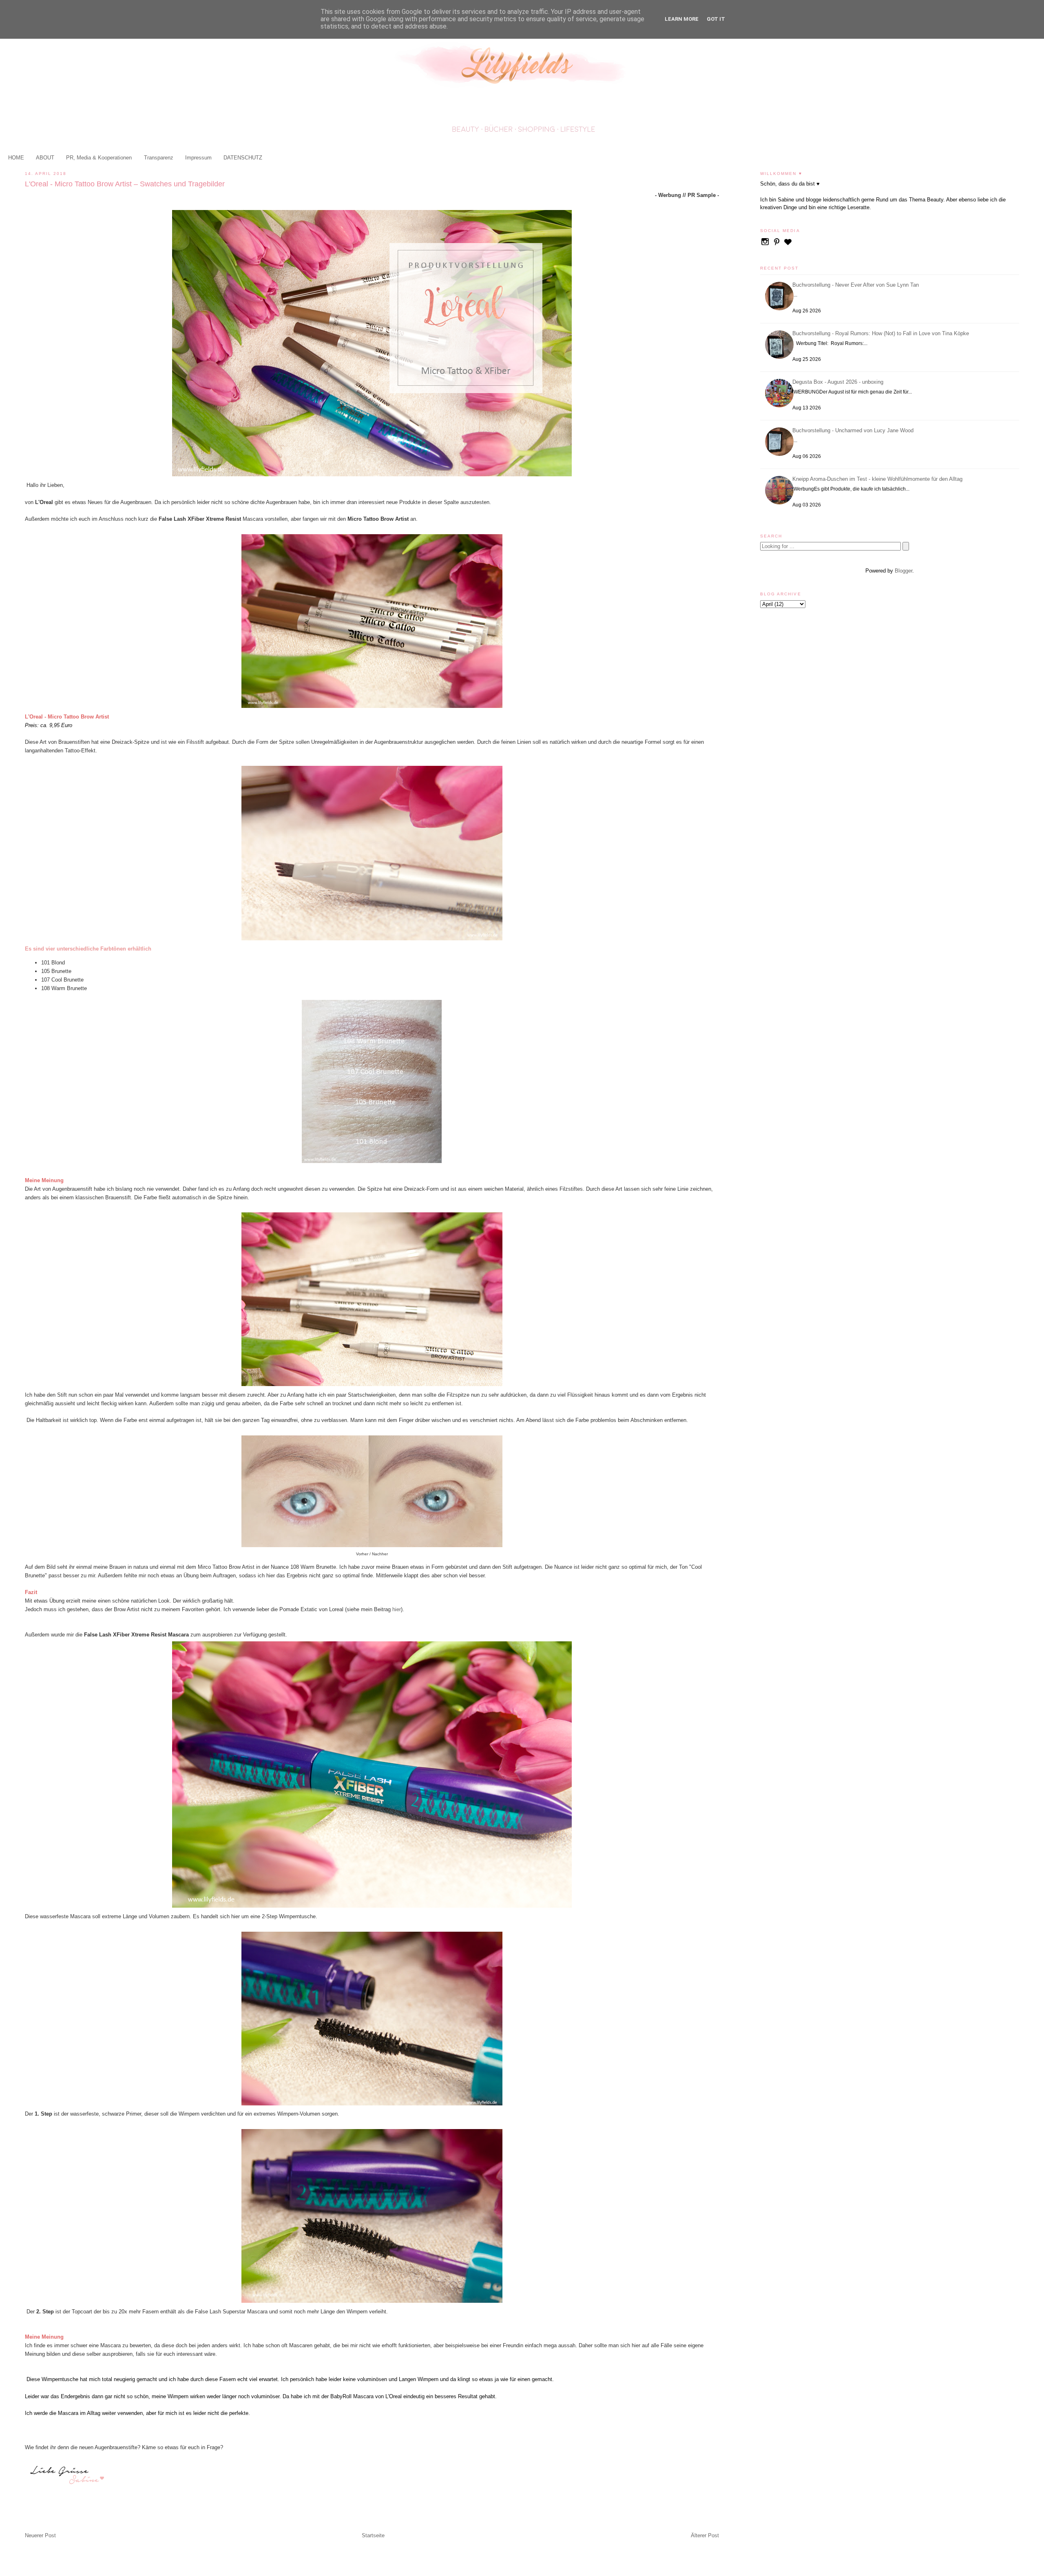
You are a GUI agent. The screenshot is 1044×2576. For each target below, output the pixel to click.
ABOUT (45, 158)
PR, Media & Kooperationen (99, 158)
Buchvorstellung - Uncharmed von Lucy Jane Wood (854, 430)
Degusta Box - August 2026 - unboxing (839, 382)
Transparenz (159, 158)
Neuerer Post (40, 2535)
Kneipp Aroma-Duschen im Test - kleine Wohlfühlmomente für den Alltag (879, 479)
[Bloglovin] (788, 245)
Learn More (682, 19)
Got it (716, 19)
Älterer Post (705, 2535)
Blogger (904, 571)
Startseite (373, 2535)
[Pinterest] (777, 245)
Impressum (198, 158)
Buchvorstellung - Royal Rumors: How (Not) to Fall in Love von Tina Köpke (882, 333)
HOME (16, 158)
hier (396, 1609)
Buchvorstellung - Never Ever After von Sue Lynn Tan (857, 285)
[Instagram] (766, 245)
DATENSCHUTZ (243, 158)
